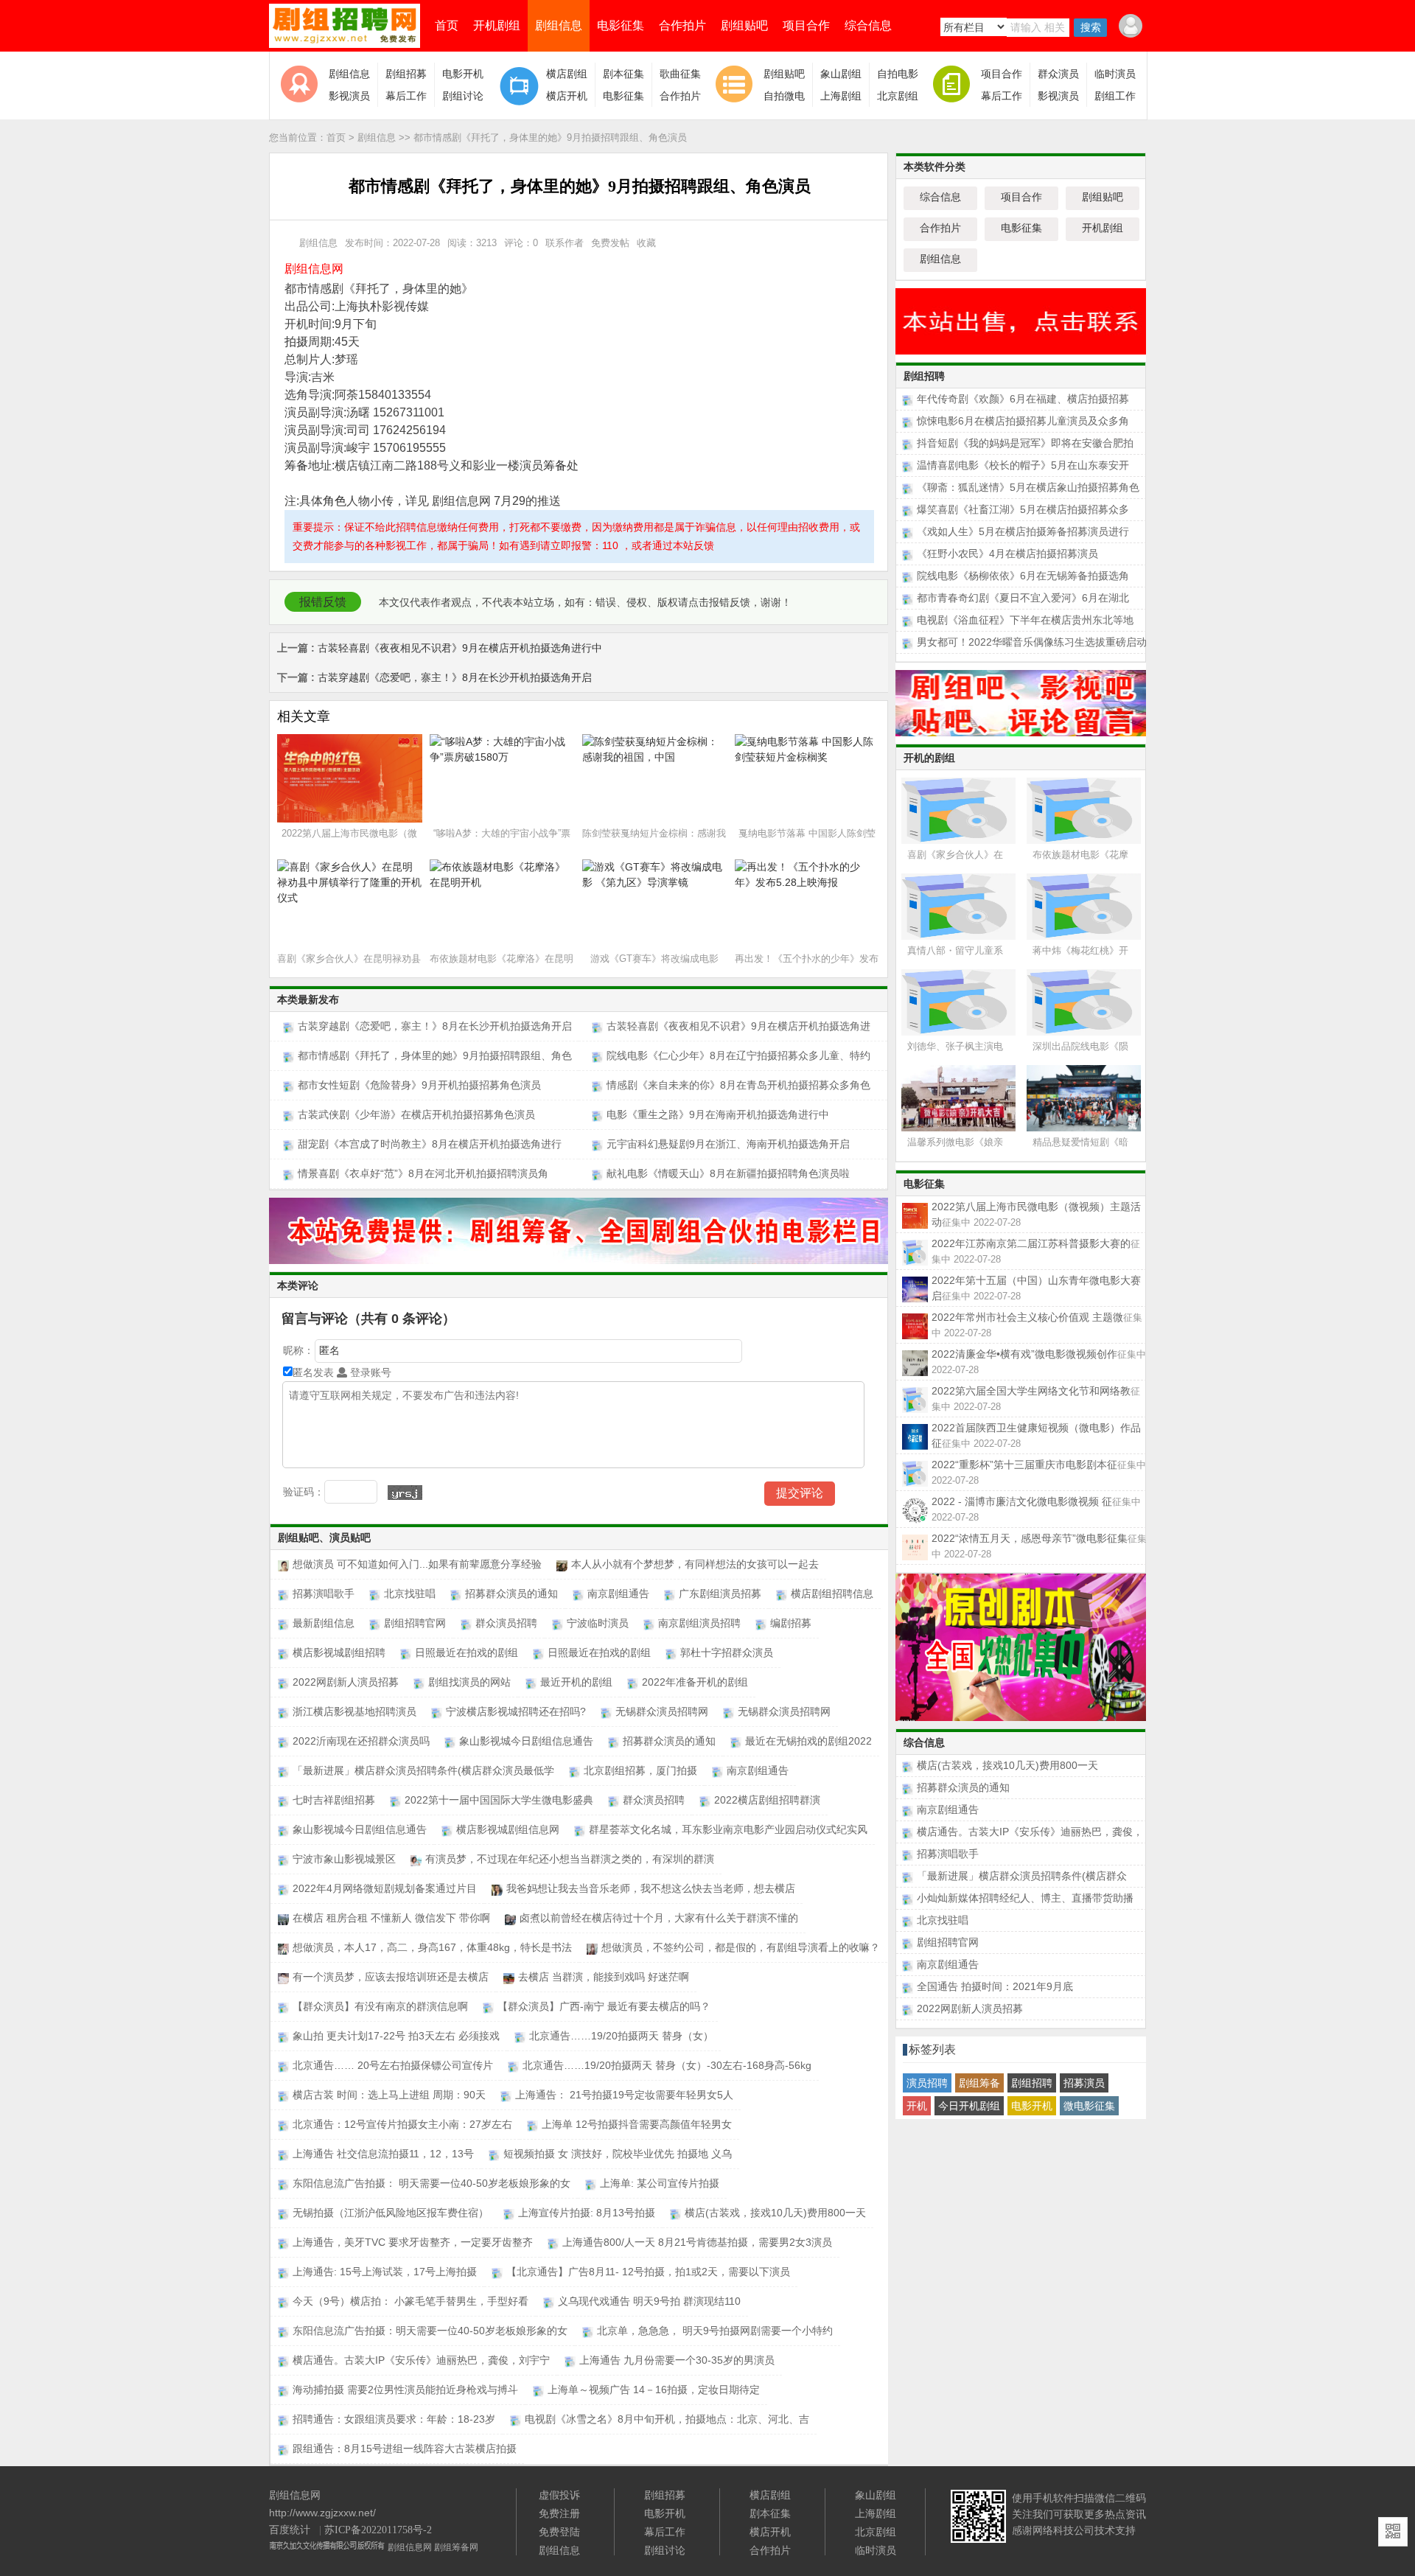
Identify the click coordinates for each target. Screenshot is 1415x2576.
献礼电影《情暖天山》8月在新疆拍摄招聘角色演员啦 (728, 1173)
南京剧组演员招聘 (699, 1623)
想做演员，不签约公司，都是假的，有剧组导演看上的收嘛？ (741, 1947)
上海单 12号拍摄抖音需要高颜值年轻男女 (637, 2124)
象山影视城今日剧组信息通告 (526, 1741)
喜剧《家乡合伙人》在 (955, 855)
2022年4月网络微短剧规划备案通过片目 (385, 1888)
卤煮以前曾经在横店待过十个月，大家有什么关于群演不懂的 (659, 1918)
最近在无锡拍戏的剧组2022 (808, 1741)
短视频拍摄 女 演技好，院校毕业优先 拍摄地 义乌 (618, 2154)
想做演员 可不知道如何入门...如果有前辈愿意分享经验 (417, 1564)
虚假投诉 (559, 2495)
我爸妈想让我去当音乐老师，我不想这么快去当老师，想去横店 (651, 1888)
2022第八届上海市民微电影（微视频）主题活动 (1036, 1207)
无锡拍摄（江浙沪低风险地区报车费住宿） (391, 2213)
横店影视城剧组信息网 (508, 1829)
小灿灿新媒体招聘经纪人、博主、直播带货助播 (1025, 1898)
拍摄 (296, 342)
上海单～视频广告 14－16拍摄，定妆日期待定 (654, 2390)
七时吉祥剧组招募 (334, 1800)
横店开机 (567, 96)
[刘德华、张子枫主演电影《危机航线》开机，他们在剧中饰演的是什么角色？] (962, 1001)
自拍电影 (898, 74)
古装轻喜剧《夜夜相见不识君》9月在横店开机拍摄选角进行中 (440, 648)
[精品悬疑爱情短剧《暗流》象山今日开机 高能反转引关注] (1088, 1096)
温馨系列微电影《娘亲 (955, 1142)
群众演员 (1058, 74)
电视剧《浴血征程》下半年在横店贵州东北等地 (1025, 620)
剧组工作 (1115, 96)
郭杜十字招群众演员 (727, 1652)
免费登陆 (559, 2532)
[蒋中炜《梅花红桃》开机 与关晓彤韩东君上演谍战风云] (1088, 905)
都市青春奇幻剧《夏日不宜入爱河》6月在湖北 (1023, 598)
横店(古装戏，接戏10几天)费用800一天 (775, 2213)
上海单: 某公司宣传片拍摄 (660, 2183)
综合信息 (868, 25)
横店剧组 (567, 74)
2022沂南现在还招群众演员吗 (361, 1741)
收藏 (646, 243)
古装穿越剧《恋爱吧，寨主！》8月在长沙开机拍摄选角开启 (434, 677)
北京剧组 (898, 96)
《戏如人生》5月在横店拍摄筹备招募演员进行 (1023, 531)
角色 (335, 501)
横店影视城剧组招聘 (339, 1652)
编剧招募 (791, 1623)
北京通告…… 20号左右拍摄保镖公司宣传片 (393, 2065)
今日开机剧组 (969, 2106)
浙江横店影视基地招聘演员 (354, 1711)
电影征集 (621, 25)
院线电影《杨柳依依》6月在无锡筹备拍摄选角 (1023, 576)
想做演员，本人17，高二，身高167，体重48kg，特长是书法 (432, 1947)
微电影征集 (1089, 2106)
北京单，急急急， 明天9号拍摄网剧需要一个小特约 (715, 2331)
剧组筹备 (979, 2083)
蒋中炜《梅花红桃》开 (1080, 950)
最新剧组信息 (324, 1623)
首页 (447, 25)
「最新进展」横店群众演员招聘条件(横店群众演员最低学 (423, 1770)
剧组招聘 (1032, 2083)
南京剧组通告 (618, 1594)
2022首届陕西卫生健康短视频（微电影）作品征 (1036, 1428)
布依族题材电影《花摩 (1080, 855)
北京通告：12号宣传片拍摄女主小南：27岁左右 (402, 2124)
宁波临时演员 (598, 1623)
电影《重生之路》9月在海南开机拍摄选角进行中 (718, 1114)
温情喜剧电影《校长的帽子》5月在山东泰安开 (1023, 465)
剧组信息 (559, 25)
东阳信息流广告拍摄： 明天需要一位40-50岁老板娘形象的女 (432, 2183)
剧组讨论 (463, 96)
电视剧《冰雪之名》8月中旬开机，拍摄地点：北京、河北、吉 (667, 2419)
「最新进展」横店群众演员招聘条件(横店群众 (1022, 1876)
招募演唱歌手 (324, 1594)
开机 (917, 2106)
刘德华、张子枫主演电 (955, 1046)
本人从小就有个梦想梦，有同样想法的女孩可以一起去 (695, 1564)
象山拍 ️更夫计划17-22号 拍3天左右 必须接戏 (396, 2036)
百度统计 (290, 2530)
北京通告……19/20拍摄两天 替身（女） (621, 2036)
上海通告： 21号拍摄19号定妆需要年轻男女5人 (624, 2095)
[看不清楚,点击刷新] (405, 1493)
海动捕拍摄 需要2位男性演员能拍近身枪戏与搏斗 (405, 2390)
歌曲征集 (680, 74)
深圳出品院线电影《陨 (1080, 1046)
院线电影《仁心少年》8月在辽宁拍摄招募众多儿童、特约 (738, 1055)
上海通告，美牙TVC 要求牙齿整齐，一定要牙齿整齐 (413, 2242)
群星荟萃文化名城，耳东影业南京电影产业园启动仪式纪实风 (728, 1829)
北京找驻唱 (410, 1594)
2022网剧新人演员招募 (346, 1682)
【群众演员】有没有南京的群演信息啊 (380, 2006)
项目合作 (806, 25)
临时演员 (1115, 74)
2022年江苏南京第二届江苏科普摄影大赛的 (1036, 1244)
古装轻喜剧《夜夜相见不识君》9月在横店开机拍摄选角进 (738, 1026)
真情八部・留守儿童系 (955, 950)
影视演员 (349, 96)
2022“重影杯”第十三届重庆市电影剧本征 (1039, 1465)
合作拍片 (682, 25)
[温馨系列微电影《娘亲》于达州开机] (962, 1096)
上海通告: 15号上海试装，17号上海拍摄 (385, 2272)
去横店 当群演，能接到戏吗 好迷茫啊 (604, 1977)
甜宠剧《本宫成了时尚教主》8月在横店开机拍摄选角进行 (430, 1144)
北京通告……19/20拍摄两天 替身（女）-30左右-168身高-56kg (667, 2065)
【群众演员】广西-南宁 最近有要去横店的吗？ (604, 2006)
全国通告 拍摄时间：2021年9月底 (995, 1986)
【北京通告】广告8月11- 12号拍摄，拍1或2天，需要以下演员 (648, 2272)
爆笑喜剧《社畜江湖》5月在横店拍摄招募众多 (1023, 509)
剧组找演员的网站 (469, 1682)
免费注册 (559, 2513)
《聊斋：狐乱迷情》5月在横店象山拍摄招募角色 (1028, 487)
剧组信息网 (410, 2547)
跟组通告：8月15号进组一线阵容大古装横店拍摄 (405, 2448)
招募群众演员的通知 (511, 1594)
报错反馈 (323, 602)
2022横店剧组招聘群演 (767, 1800)
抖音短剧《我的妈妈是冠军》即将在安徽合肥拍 (1025, 443)
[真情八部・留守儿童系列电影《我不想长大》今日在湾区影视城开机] (962, 905)
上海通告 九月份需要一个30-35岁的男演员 (677, 2360)
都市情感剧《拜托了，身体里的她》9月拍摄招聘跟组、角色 (435, 1055)
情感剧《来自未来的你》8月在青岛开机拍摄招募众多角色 (738, 1085)
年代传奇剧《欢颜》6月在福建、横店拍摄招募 (1023, 399)
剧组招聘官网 (415, 1623)
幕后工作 (406, 96)
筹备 (296, 465)
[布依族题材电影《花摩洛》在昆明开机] (1088, 809)
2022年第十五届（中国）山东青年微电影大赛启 (1036, 1281)
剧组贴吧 (744, 25)
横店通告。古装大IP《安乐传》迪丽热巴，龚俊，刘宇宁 (421, 2360)
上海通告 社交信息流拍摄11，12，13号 (383, 2154)
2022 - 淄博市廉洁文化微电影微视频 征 (1036, 1502)
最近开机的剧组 (576, 1682)
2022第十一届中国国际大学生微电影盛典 (499, 1800)
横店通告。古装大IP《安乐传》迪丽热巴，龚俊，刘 (1030, 1832)
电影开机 (463, 74)
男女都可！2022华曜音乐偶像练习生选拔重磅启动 (1032, 642)
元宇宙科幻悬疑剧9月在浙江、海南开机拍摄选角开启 (728, 1144)
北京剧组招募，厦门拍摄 (640, 1770)
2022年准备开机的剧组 (695, 1682)
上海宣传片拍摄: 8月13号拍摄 (587, 2213)
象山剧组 (841, 74)
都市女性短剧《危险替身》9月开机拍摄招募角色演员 (419, 1085)
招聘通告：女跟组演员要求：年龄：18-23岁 (394, 2419)
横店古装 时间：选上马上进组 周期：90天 (389, 2095)
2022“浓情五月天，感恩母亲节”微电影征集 (1039, 1539)
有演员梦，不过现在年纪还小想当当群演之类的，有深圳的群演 (570, 1859)
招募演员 (1084, 2083)
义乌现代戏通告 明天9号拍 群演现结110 (649, 2301)
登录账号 (369, 1372)
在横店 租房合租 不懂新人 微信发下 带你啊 (391, 1918)
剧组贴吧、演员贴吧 (324, 1538)
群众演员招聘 (506, 1623)
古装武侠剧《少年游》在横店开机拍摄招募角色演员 (416, 1114)
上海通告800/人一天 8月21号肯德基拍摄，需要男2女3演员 (697, 2242)
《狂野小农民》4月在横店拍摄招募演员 (1007, 554)
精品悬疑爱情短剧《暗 (1080, 1142)
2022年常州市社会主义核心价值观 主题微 (1037, 1318)
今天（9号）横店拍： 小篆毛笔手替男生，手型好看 (410, 2301)
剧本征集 (623, 74)
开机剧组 (497, 25)
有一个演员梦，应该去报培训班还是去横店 (391, 1977)
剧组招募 (406, 74)
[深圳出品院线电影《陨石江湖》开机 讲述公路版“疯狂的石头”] (1088, 1001)
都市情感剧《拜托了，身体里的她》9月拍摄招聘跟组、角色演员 (550, 137)
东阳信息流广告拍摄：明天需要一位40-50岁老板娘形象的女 (430, 2331)
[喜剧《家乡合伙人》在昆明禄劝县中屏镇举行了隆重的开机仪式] (962, 809)
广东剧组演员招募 (720, 1594)
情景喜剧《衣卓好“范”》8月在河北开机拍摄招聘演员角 (423, 1173)
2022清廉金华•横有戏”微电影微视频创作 (1039, 1355)
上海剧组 (841, 96)
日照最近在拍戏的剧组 (467, 1652)
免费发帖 (610, 243)
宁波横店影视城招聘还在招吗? (516, 1711)
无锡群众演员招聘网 (662, 1711)
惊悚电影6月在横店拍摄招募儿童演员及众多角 (1023, 421)
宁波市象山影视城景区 (344, 1859)
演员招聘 (927, 2083)
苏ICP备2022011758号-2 (378, 2530)
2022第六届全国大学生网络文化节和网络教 (1036, 1392)
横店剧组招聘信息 (832, 1594)
